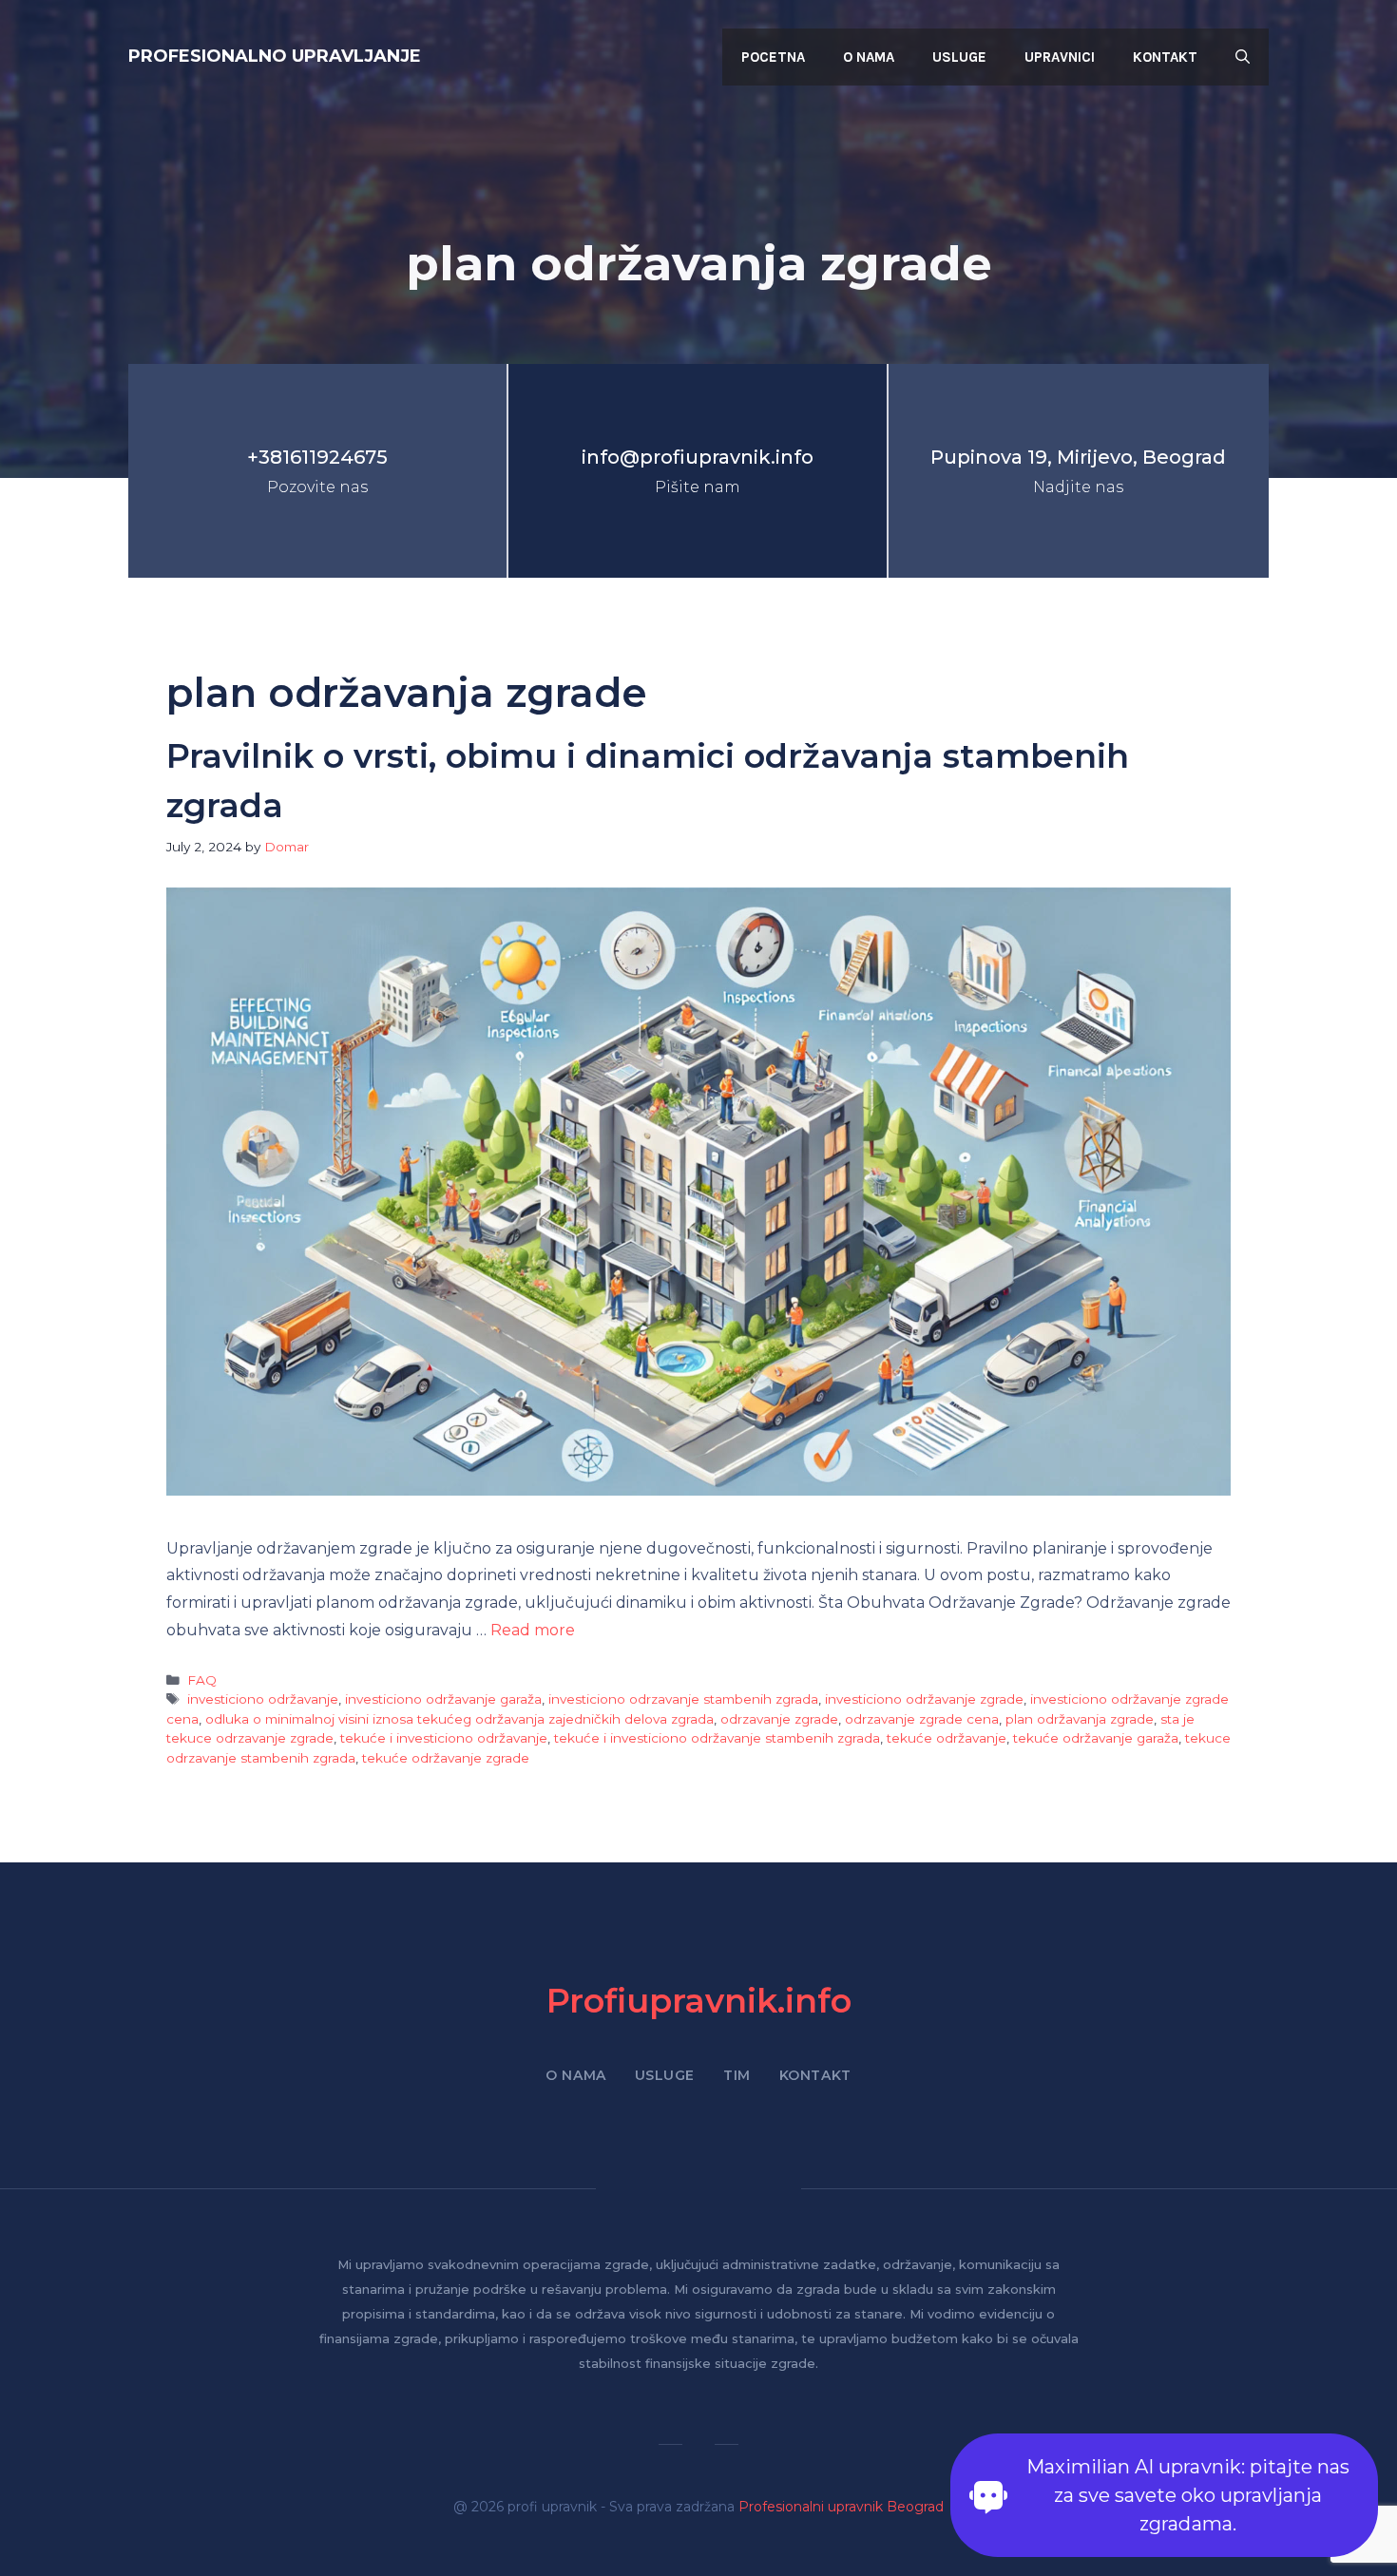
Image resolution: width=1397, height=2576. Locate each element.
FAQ (202, 1680)
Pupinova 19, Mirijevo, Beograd (1078, 457)
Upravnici (1060, 57)
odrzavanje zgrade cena (922, 1719)
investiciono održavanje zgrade (924, 1699)
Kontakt (1165, 57)
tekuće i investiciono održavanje (444, 1738)
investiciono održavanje (263, 1699)
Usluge (959, 57)
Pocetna (773, 57)
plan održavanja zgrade (1080, 1719)
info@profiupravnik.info (698, 457)
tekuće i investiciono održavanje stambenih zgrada (717, 1738)
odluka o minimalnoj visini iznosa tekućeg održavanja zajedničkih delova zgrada (459, 1719)
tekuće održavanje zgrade (446, 1758)
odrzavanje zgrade (779, 1719)
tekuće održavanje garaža (1096, 1738)
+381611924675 (317, 457)
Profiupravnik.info (699, 2001)
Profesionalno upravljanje (275, 56)
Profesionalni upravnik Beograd (841, 2507)
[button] (1243, 57)
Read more (533, 1630)
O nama (869, 57)
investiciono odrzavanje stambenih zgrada (683, 1699)
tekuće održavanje (947, 1738)
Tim (737, 2075)
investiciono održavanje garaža (443, 1699)
